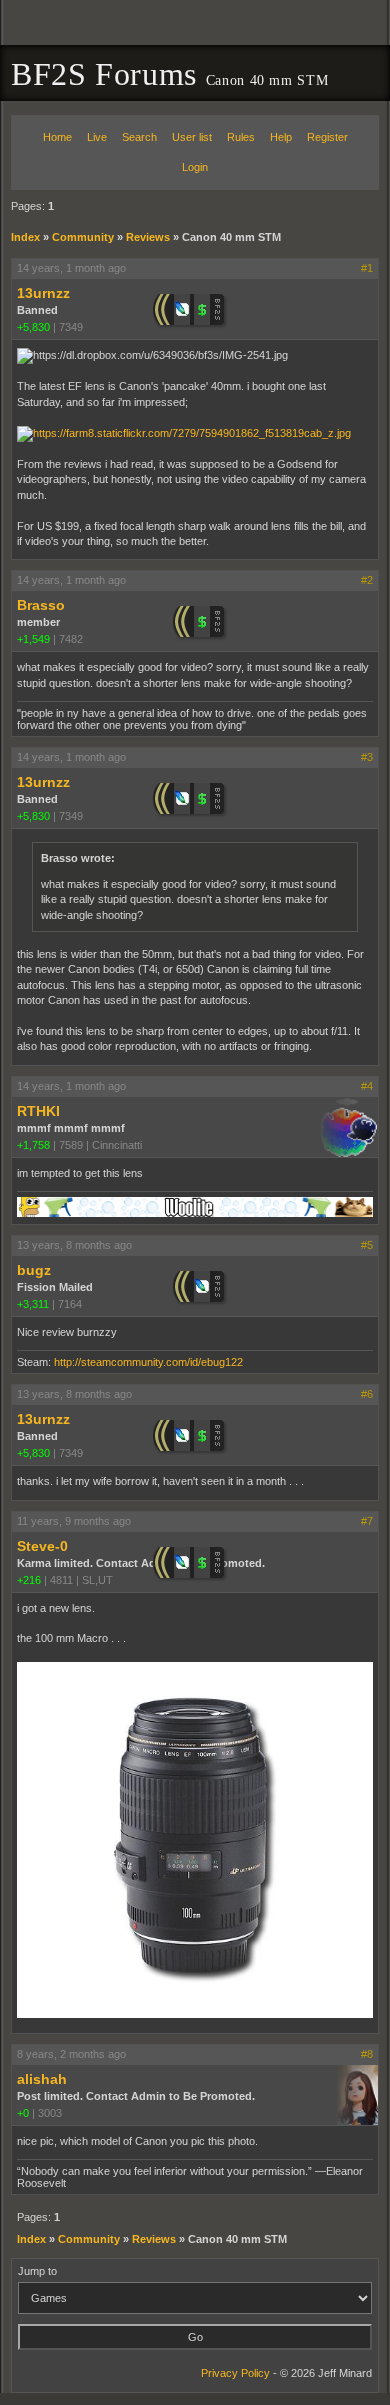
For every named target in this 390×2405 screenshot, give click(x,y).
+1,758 (33, 1145)
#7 (367, 1521)
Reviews (148, 237)
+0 (23, 2113)
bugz (34, 1270)
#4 (367, 1086)
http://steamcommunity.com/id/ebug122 (148, 1362)
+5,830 (33, 327)
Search (139, 137)
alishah (42, 2079)
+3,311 (33, 1304)
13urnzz (43, 293)
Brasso (41, 605)
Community (83, 237)
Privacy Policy (235, 2373)
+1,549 (33, 639)
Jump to (37, 2271)
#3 (367, 757)
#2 (367, 580)
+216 (29, 1580)
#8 (367, 2054)
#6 (367, 1394)
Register (327, 137)
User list (192, 137)
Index (25, 237)
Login (195, 167)
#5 (367, 1245)
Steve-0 (42, 1546)
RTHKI (38, 1111)
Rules (241, 137)
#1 (367, 268)
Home (57, 137)
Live (97, 137)
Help (281, 137)
